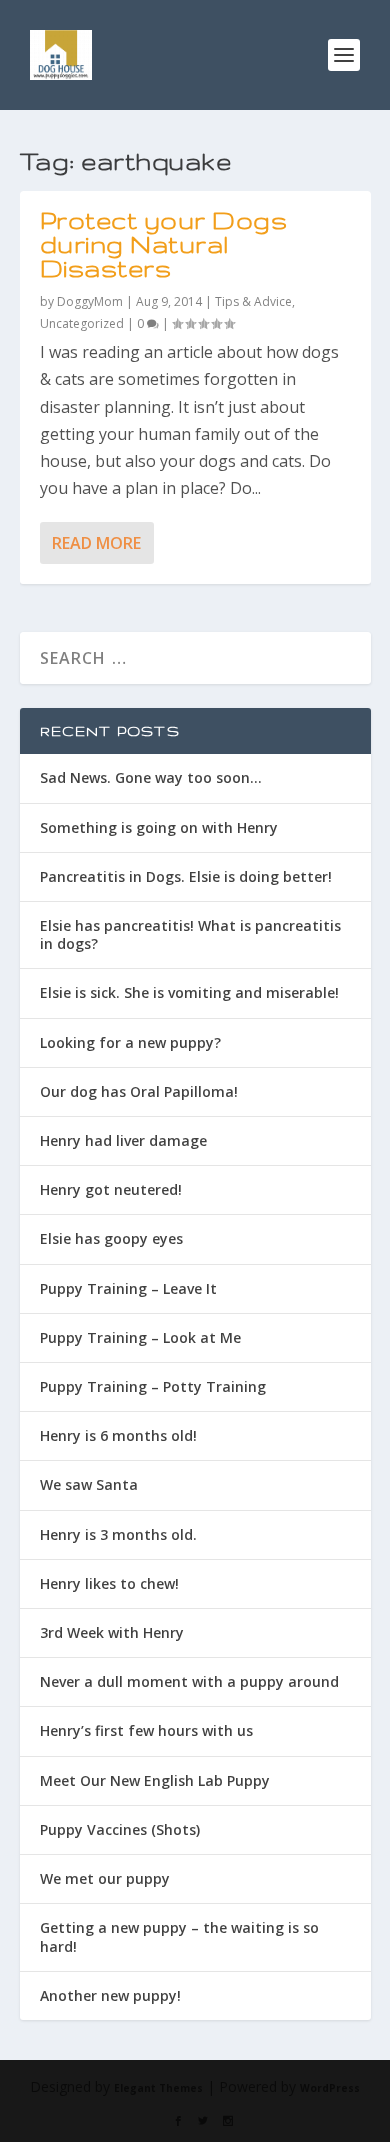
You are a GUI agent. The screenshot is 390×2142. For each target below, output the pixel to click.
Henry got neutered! (111, 1189)
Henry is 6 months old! (118, 1435)
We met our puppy (105, 1878)
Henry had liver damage (123, 1140)
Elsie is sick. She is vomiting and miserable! (189, 992)
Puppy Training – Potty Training (153, 1386)
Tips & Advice (253, 301)
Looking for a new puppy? (130, 1042)
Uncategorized (82, 323)
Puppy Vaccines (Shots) (120, 1829)
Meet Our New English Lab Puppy (155, 1780)
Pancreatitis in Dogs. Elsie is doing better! (186, 876)
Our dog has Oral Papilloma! (139, 1091)
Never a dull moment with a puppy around (189, 1681)
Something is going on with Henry (159, 827)
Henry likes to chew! (109, 1583)
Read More (96, 543)
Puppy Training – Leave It (128, 1288)
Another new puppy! (110, 1995)
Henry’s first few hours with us (146, 1730)
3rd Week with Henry (112, 1632)
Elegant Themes (158, 2088)
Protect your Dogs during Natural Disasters (164, 244)
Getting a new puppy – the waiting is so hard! (179, 1936)
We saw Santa (89, 1484)
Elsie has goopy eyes (111, 1238)
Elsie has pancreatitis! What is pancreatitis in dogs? (190, 934)
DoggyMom (90, 301)
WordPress (330, 2088)
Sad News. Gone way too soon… (151, 777)
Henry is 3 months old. (118, 1534)
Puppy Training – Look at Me (140, 1337)
